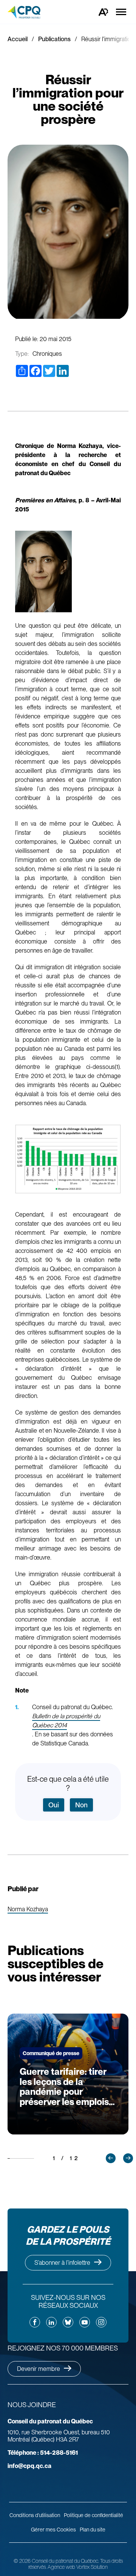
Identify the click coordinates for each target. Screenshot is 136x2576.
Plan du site (93, 2530)
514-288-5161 (43, 2453)
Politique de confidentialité (93, 2515)
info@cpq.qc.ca (29, 2466)
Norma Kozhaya (28, 1910)
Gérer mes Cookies (53, 2530)
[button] (111, 2158)
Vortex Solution (92, 2567)
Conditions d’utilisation (35, 2515)
